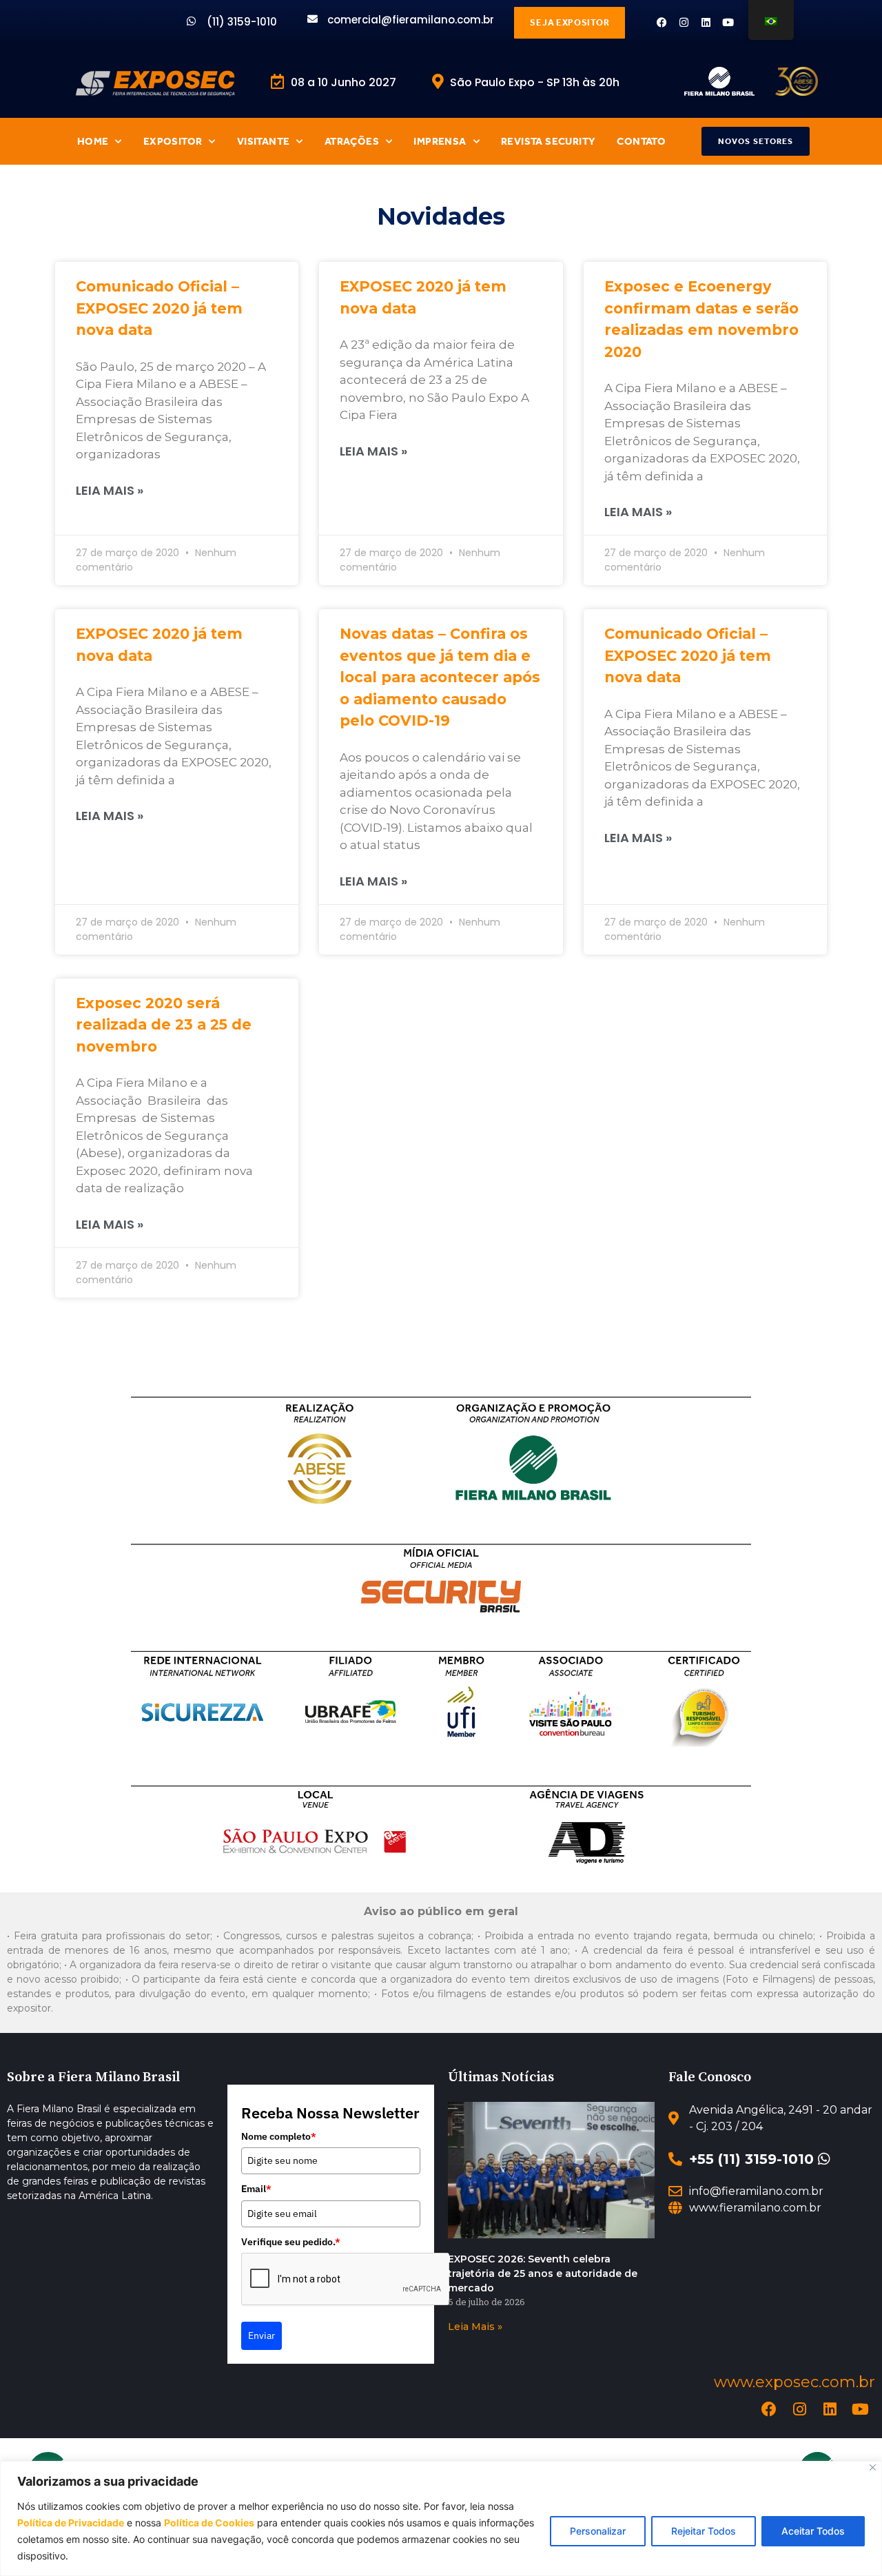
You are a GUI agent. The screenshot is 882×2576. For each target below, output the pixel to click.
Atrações (352, 141)
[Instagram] (684, 22)
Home (93, 141)
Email (256, 2189)
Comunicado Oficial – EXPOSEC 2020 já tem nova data (159, 308)
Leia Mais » (110, 490)
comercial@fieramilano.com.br (411, 20)
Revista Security (548, 141)
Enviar (261, 2335)
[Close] (873, 2467)
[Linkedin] (706, 22)
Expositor (173, 141)
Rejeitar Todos (704, 2531)
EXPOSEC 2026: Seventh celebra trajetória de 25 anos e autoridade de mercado (543, 2273)
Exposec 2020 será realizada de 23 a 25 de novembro (164, 1025)
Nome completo (279, 2136)
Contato (641, 141)
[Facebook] (662, 22)
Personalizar (598, 2531)
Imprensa (440, 141)
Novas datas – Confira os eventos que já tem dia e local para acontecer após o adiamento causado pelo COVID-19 (440, 677)
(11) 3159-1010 (242, 22)
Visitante (264, 141)
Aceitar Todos (813, 2531)
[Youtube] (728, 22)
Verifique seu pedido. (291, 2242)
